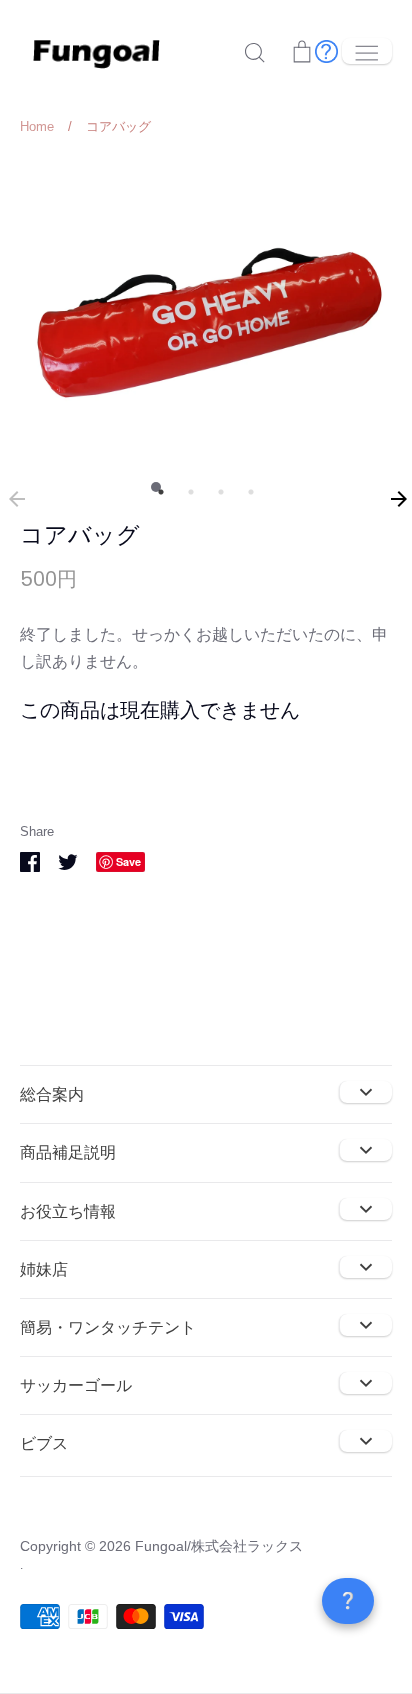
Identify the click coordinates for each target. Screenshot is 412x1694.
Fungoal (161, 1546)
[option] (206, 307)
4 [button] (246, 487)
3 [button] (216, 487)
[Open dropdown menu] (365, 1092)
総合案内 (52, 1094)
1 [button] (156, 487)
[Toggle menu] (367, 51)
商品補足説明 (68, 1152)
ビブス (44, 1443)
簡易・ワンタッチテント (108, 1327)
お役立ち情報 (68, 1211)
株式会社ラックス (247, 1546)
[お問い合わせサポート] (326, 50)
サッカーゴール (76, 1385)
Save (128, 861)
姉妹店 (44, 1269)
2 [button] (186, 487)
